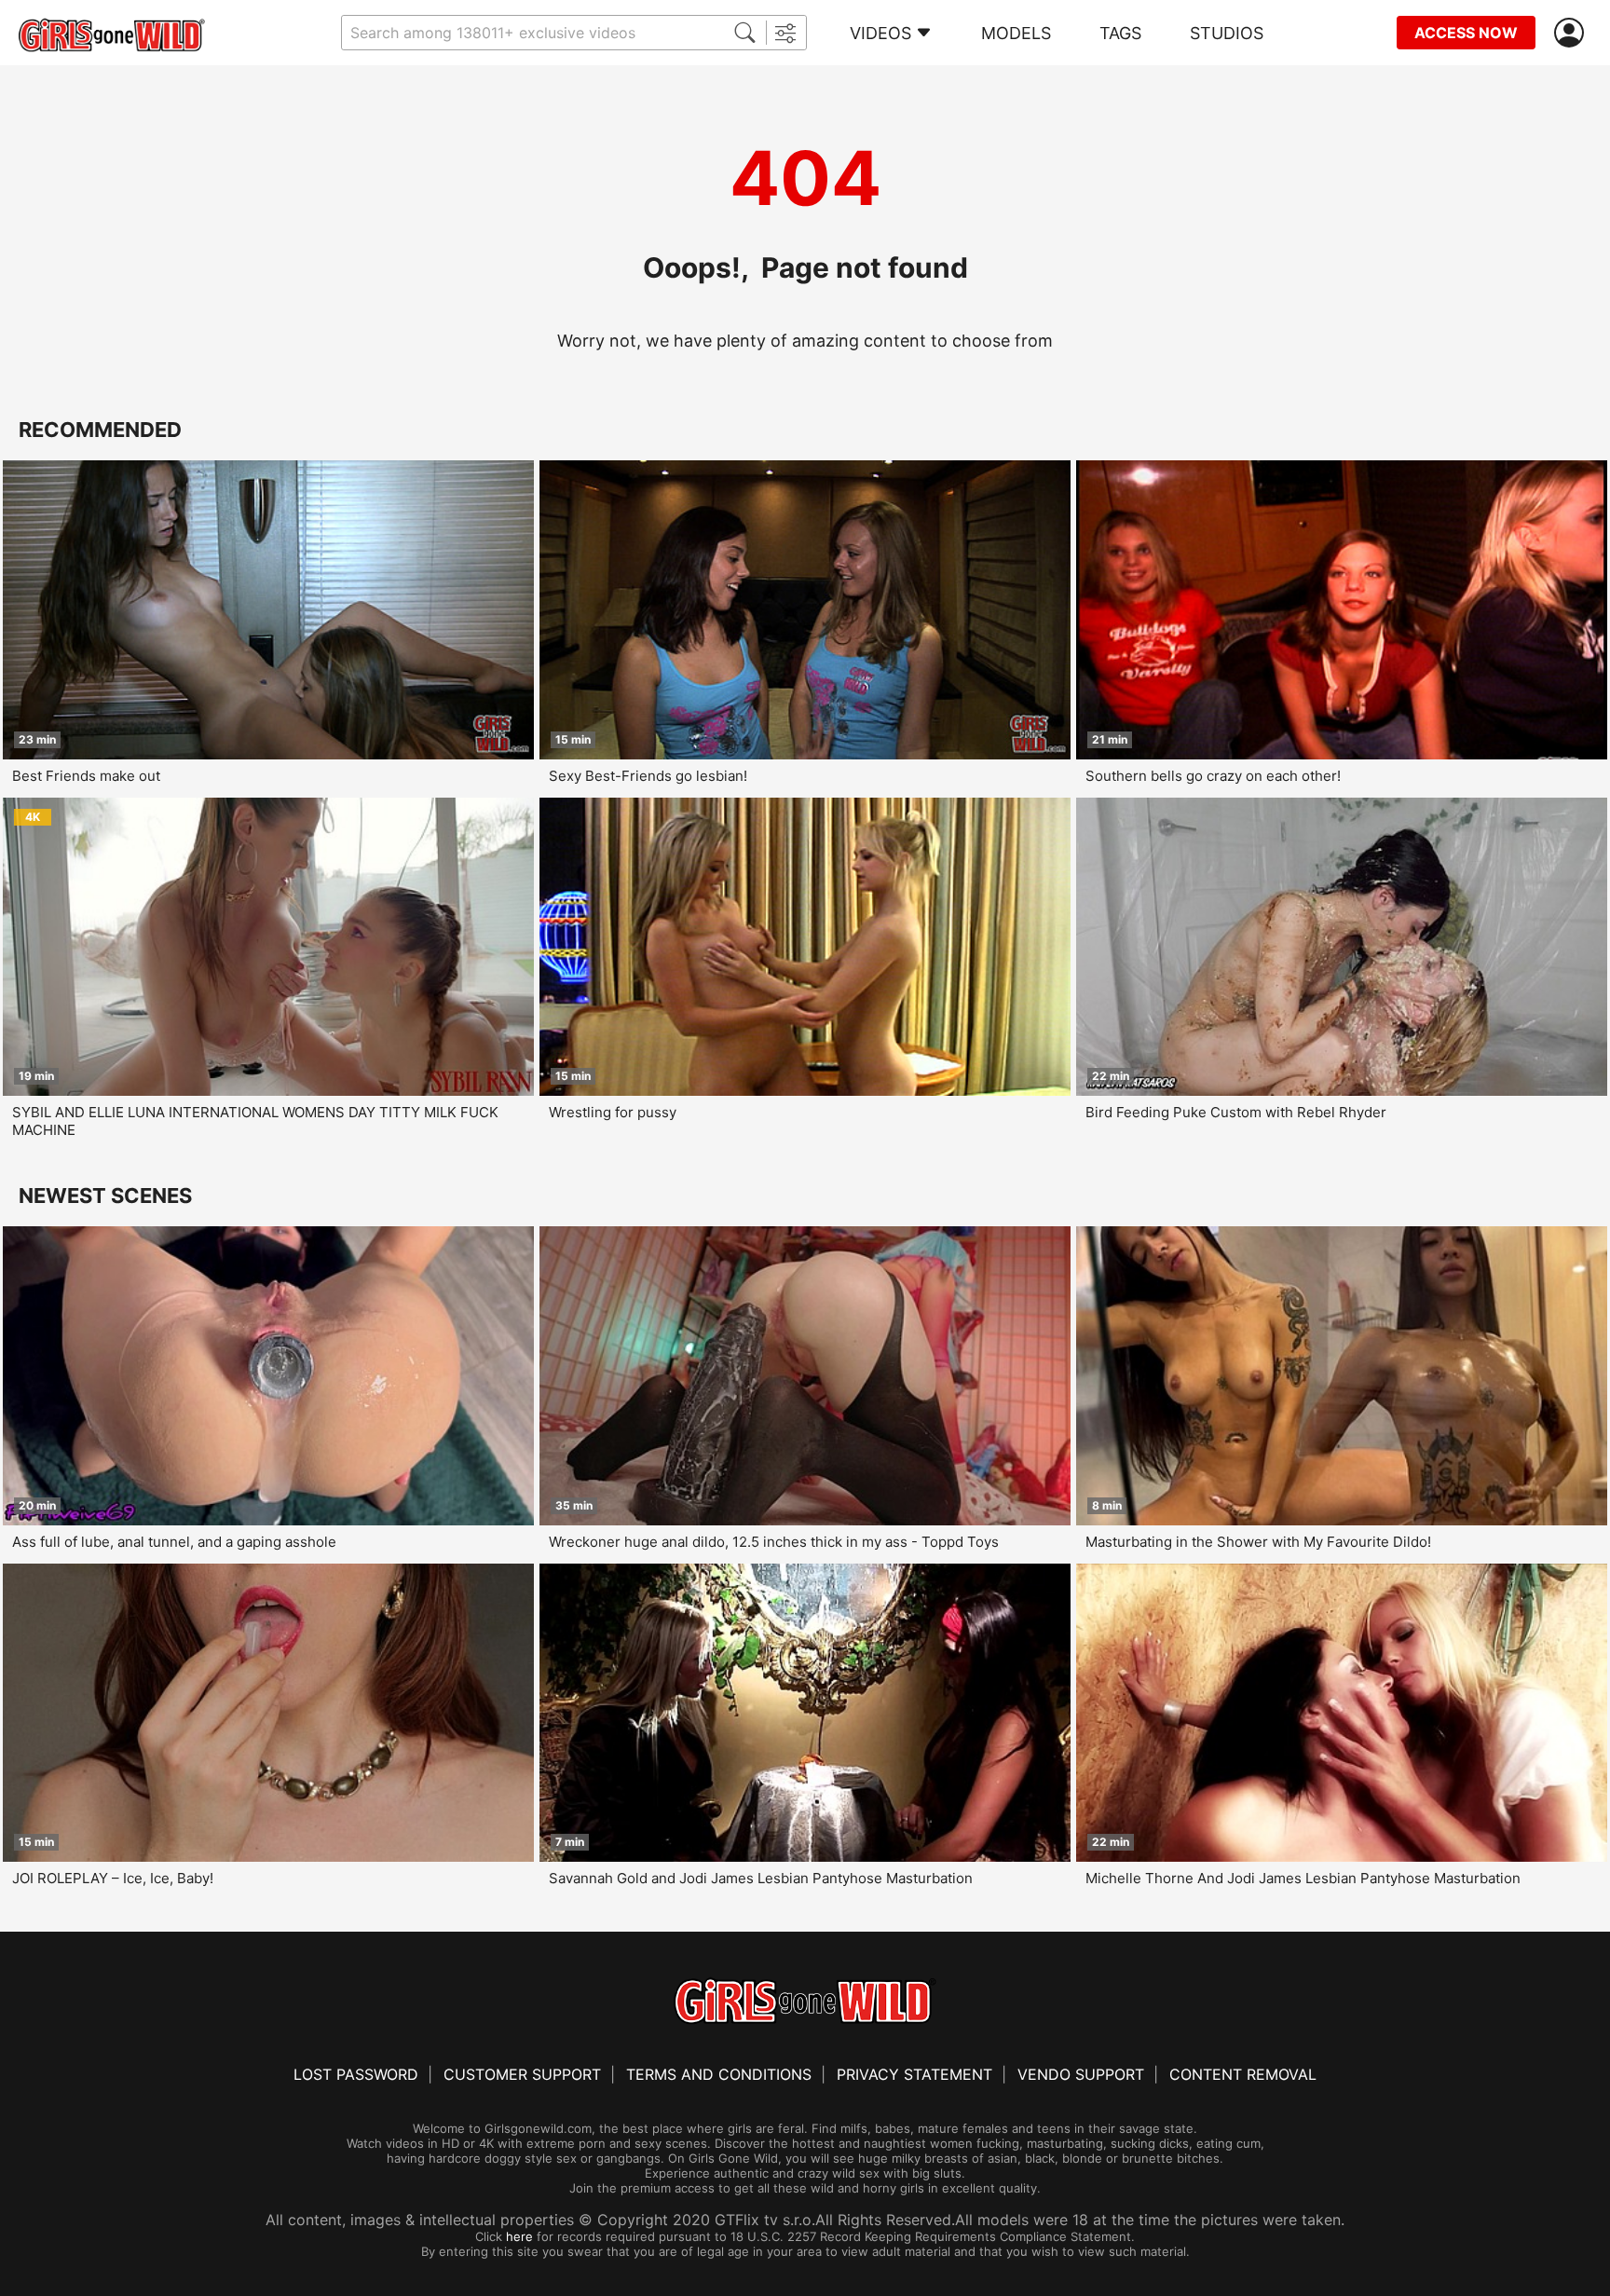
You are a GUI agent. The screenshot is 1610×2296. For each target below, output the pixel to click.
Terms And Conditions (719, 2074)
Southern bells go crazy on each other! (1213, 776)
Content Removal (1243, 2074)
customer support (522, 2074)
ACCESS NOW (1466, 33)
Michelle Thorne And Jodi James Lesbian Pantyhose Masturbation (1303, 1878)
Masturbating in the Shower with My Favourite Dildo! (1258, 1542)
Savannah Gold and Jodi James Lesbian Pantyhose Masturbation (761, 1878)
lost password (356, 2074)
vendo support (1081, 2074)
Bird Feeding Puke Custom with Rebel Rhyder (1236, 1112)
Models (1016, 33)
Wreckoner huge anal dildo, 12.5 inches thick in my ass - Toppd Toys (774, 1542)
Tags (1120, 33)
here (519, 2236)
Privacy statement (914, 2074)
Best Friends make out (86, 776)
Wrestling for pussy (613, 1112)
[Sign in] (1573, 33)
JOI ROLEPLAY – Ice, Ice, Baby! (113, 1878)
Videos (880, 33)
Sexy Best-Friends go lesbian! (648, 776)
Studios (1227, 33)
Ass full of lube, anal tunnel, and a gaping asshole (174, 1542)
